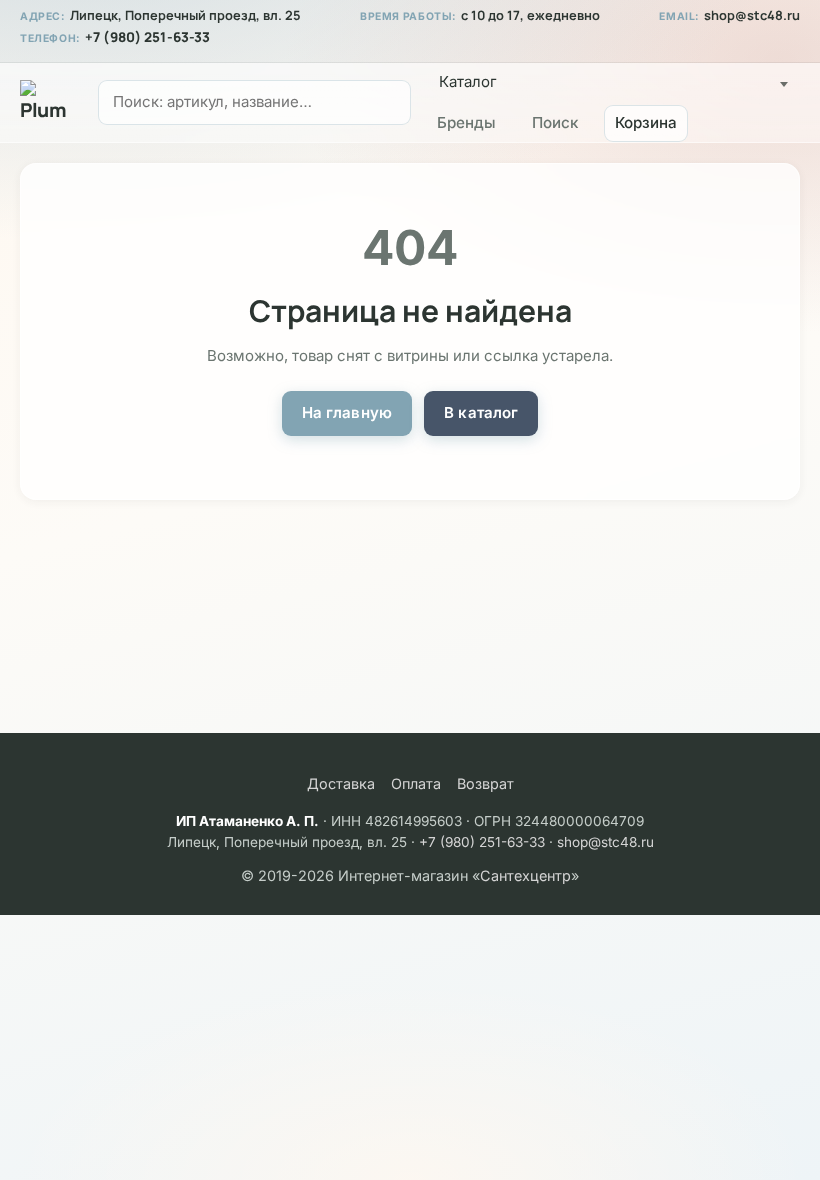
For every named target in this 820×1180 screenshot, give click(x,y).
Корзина (646, 122)
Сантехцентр (525, 875)
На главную (347, 412)
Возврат (485, 783)
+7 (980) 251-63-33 (147, 37)
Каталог (468, 81)
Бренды (466, 122)
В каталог (481, 412)
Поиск (555, 122)
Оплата (416, 783)
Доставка (341, 783)
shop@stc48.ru (752, 15)
